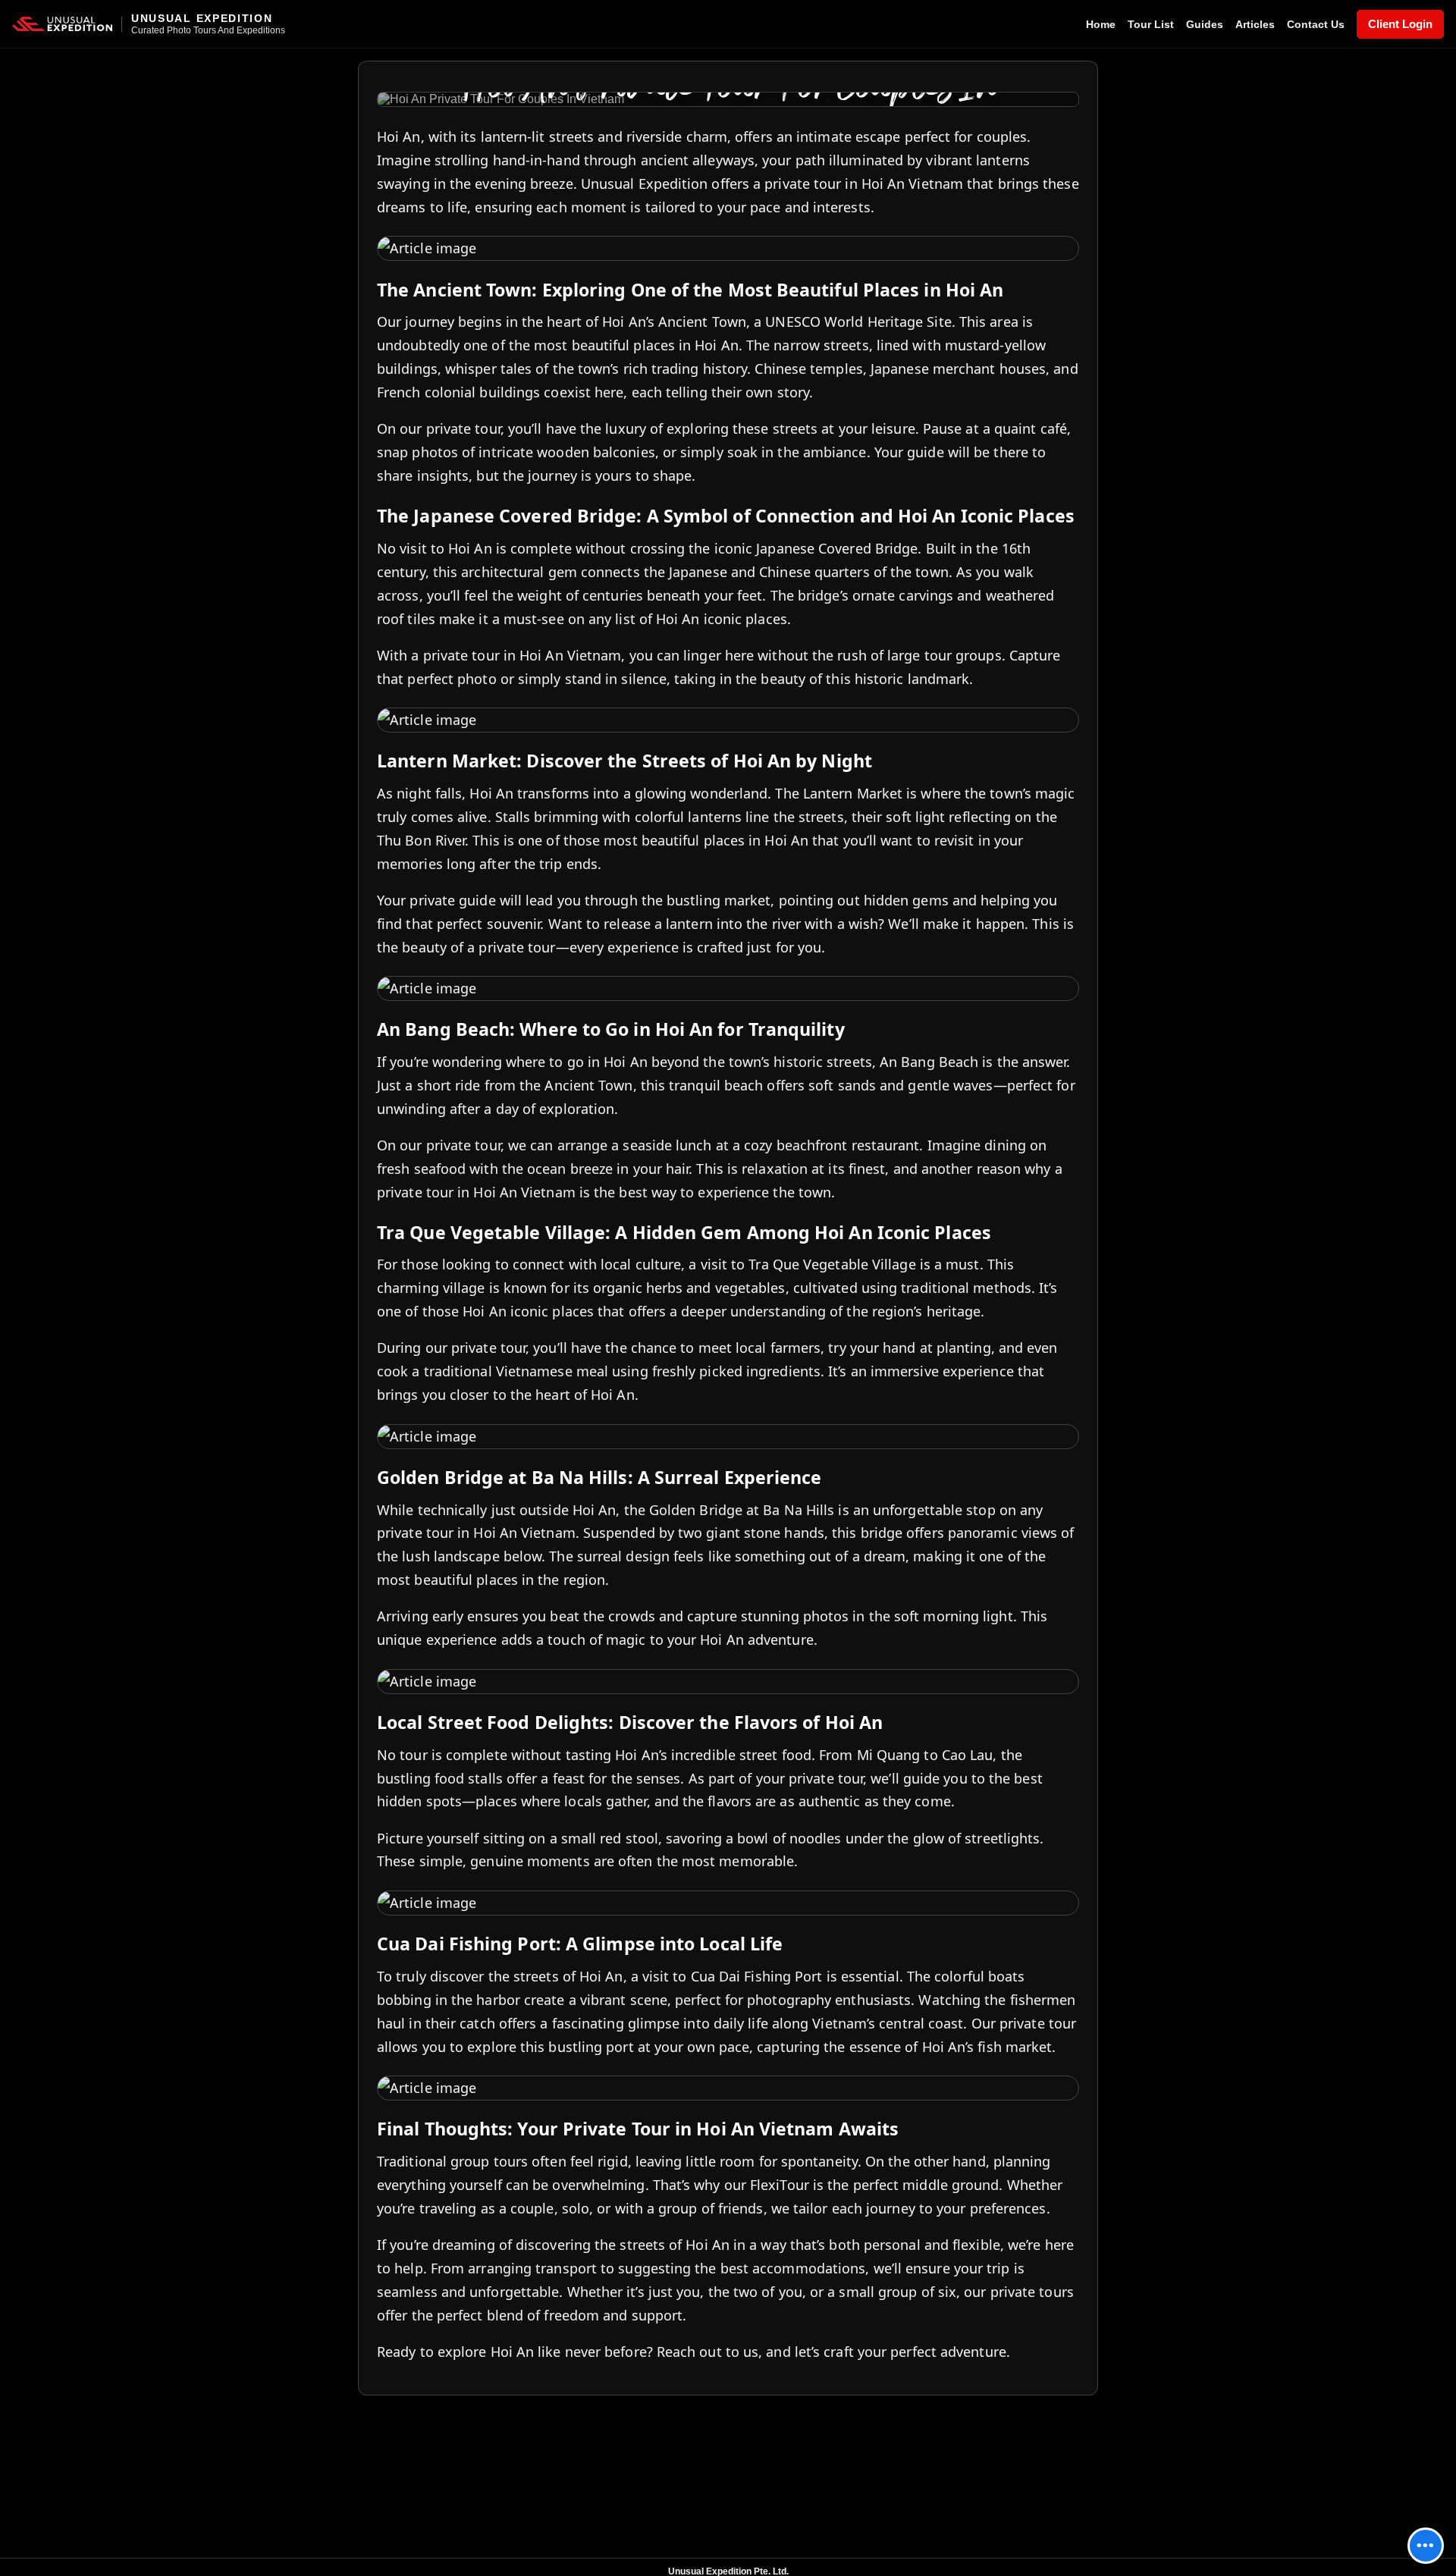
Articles (1255, 24)
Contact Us (1316, 24)
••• (1426, 2545)
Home (1101, 24)
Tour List (1151, 24)
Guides (1205, 24)
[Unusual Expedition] (62, 24)
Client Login (1400, 24)
